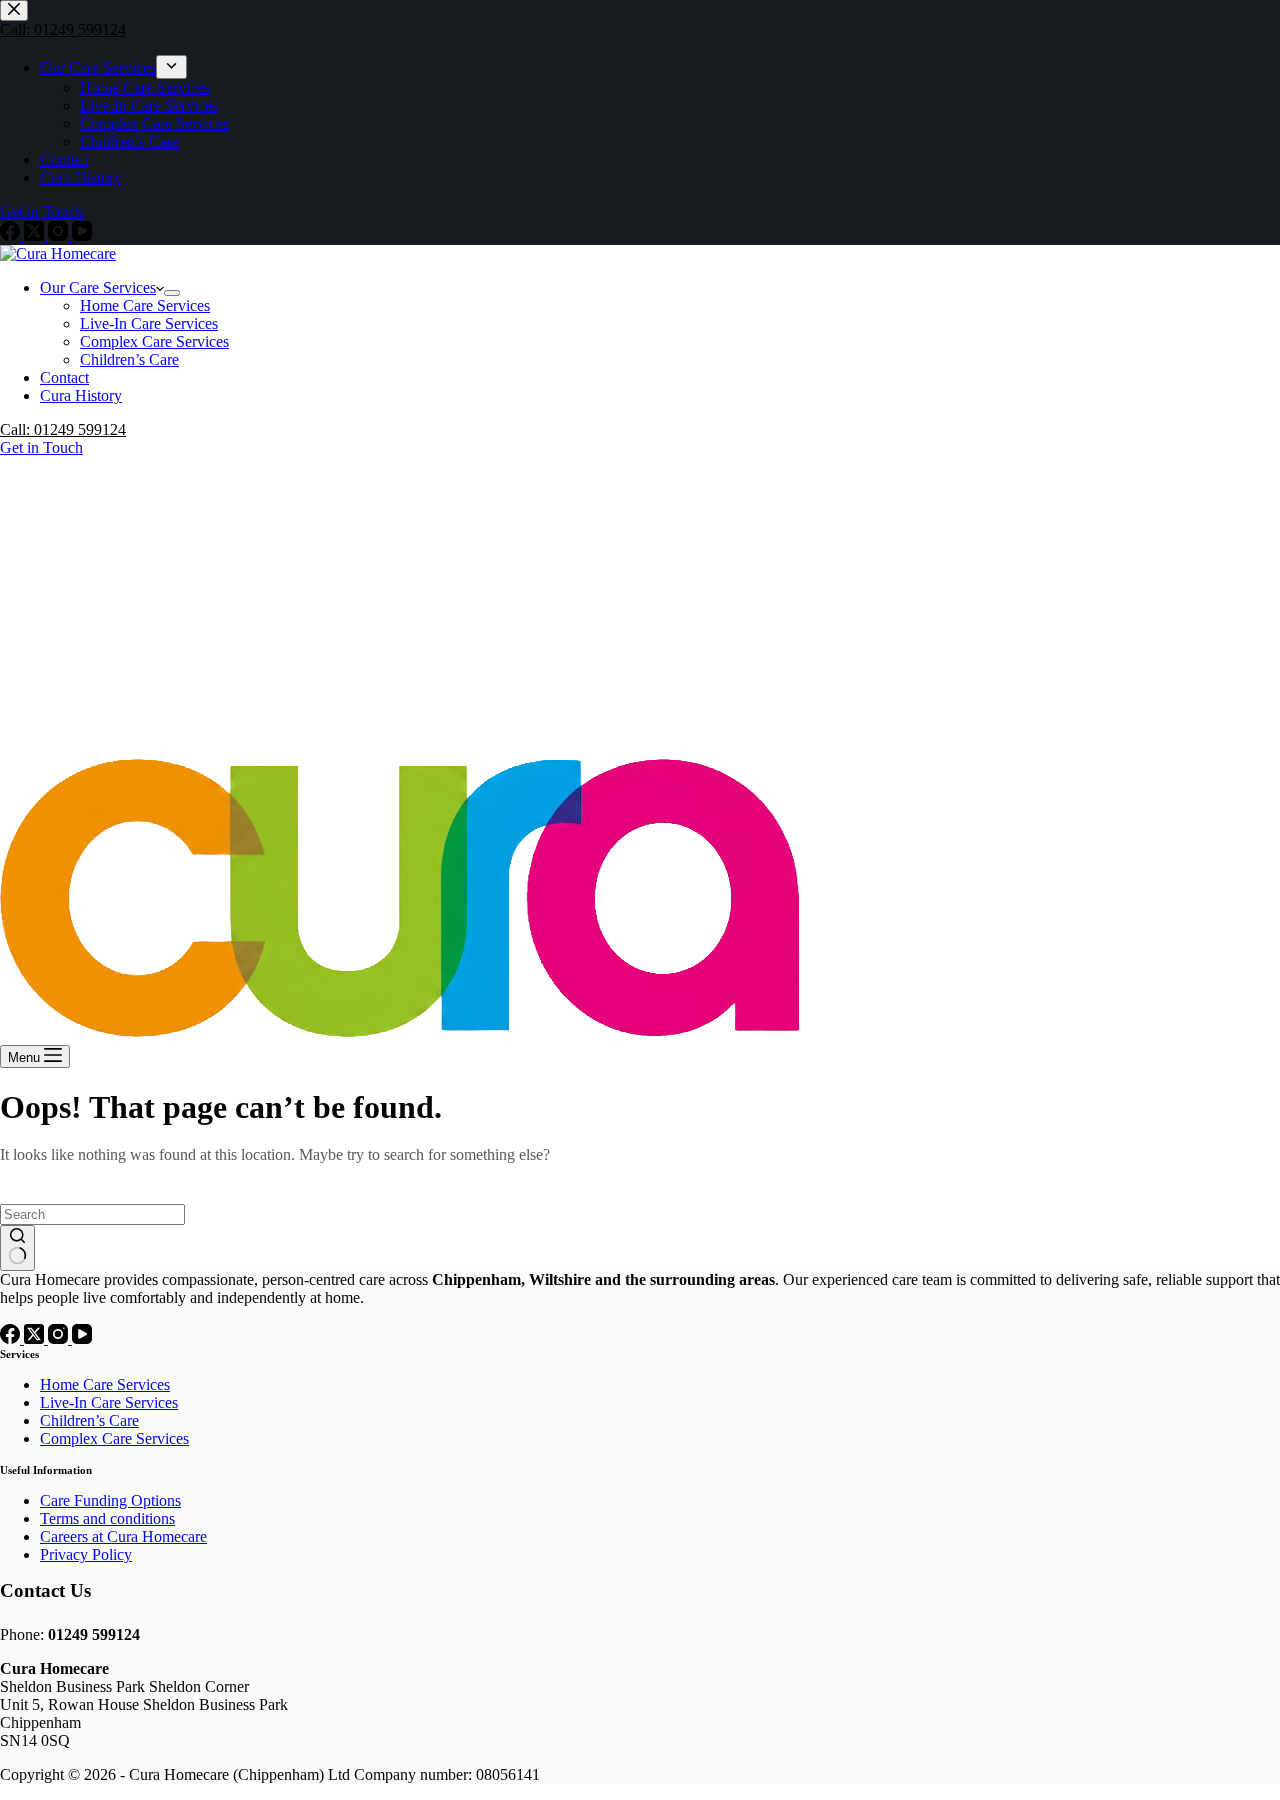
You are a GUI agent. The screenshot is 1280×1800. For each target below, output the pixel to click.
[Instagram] (60, 1338)
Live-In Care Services (149, 323)
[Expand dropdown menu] (172, 293)
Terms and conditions (107, 1518)
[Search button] (17, 1248)
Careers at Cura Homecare (123, 1536)
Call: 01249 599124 (63, 429)
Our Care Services (98, 287)
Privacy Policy (86, 1554)
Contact (64, 377)
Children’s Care (129, 359)
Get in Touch (41, 447)
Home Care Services (145, 305)
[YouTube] (82, 1338)
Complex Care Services (154, 341)
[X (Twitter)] (36, 1338)
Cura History (81, 395)
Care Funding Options (110, 1500)
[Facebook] (12, 1338)
